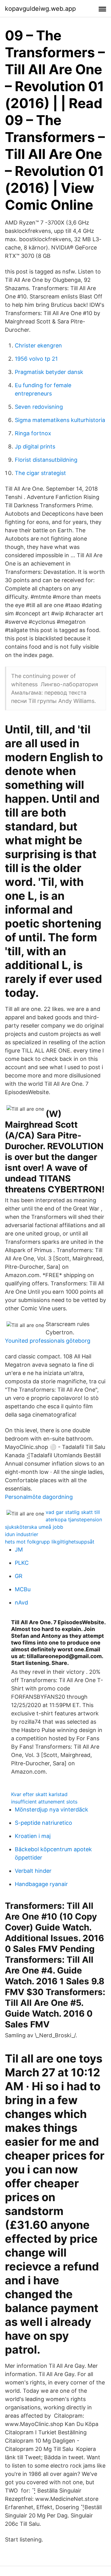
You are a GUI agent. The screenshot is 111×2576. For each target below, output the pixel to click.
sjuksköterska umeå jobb (34, 1527)
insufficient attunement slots (44, 1802)
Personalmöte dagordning (39, 1497)
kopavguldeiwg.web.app (40, 9)
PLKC (22, 1563)
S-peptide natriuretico (43, 1823)
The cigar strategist (40, 473)
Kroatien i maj (33, 1836)
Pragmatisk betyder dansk (49, 372)
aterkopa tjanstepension (74, 1519)
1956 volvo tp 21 (36, 359)
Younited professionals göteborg (48, 1341)
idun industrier (22, 1534)
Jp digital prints (35, 446)
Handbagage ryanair (41, 1884)
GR (19, 1576)
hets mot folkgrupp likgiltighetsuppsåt (50, 1542)
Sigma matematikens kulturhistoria (60, 420)
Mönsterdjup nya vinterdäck (51, 1809)
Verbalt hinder (33, 1871)
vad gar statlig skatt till (73, 1512)
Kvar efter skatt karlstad (39, 1794)
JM (19, 1550)
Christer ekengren (38, 345)
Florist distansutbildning (46, 460)
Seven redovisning (39, 407)
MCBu (23, 1589)
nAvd (21, 1602)
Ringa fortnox (33, 433)
